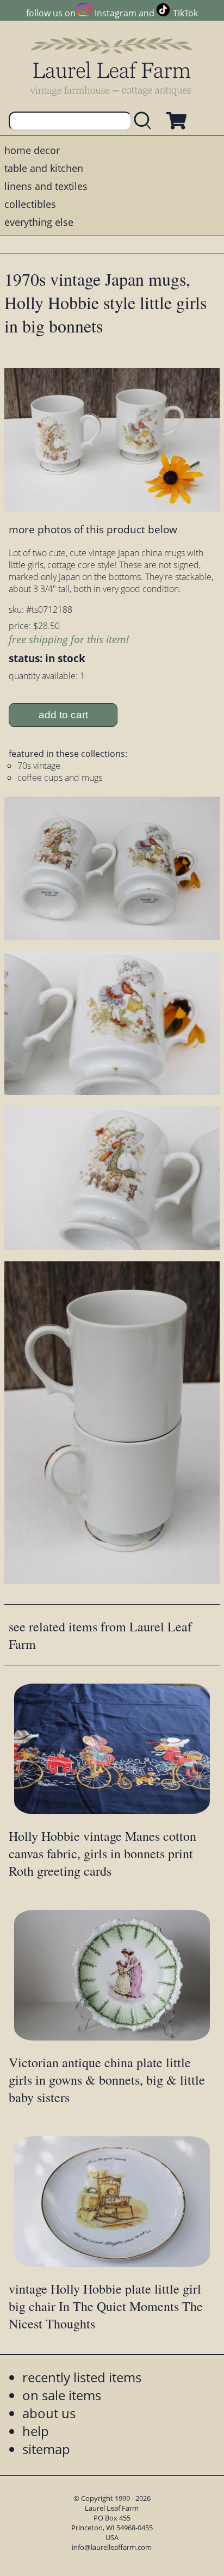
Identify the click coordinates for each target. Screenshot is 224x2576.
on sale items (62, 2395)
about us (49, 2413)
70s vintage (39, 766)
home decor (32, 150)
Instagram (115, 13)
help (36, 2431)
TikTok (185, 13)
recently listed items (82, 2377)
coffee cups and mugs (60, 778)
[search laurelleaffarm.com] (145, 121)
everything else (39, 222)
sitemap (46, 2449)
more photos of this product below (93, 529)
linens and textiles (46, 186)
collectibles (30, 204)
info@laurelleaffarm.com (112, 2547)
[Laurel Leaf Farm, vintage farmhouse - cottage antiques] (112, 66)
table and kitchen (44, 168)
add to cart (63, 715)
